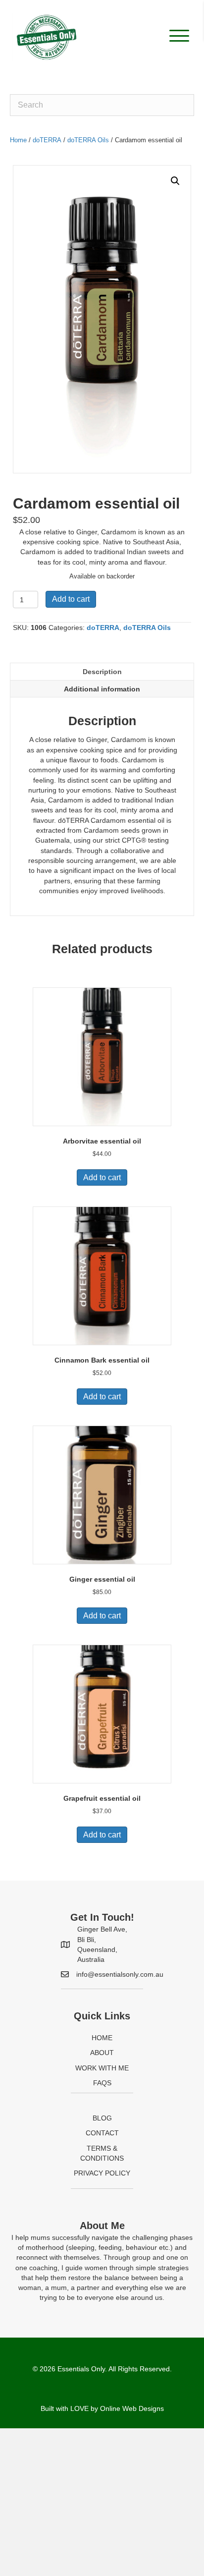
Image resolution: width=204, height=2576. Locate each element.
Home (18, 140)
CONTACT (102, 2133)
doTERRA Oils (88, 140)
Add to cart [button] (102, 1177)
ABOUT (102, 2053)
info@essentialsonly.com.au (120, 1974)
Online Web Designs (132, 2408)
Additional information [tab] (102, 689)
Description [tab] (102, 672)
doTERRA (47, 140)
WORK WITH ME (102, 2068)
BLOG (102, 2118)
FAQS (102, 2083)
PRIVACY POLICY (102, 2173)
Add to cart (71, 599)
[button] (177, 36)
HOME (102, 2038)
